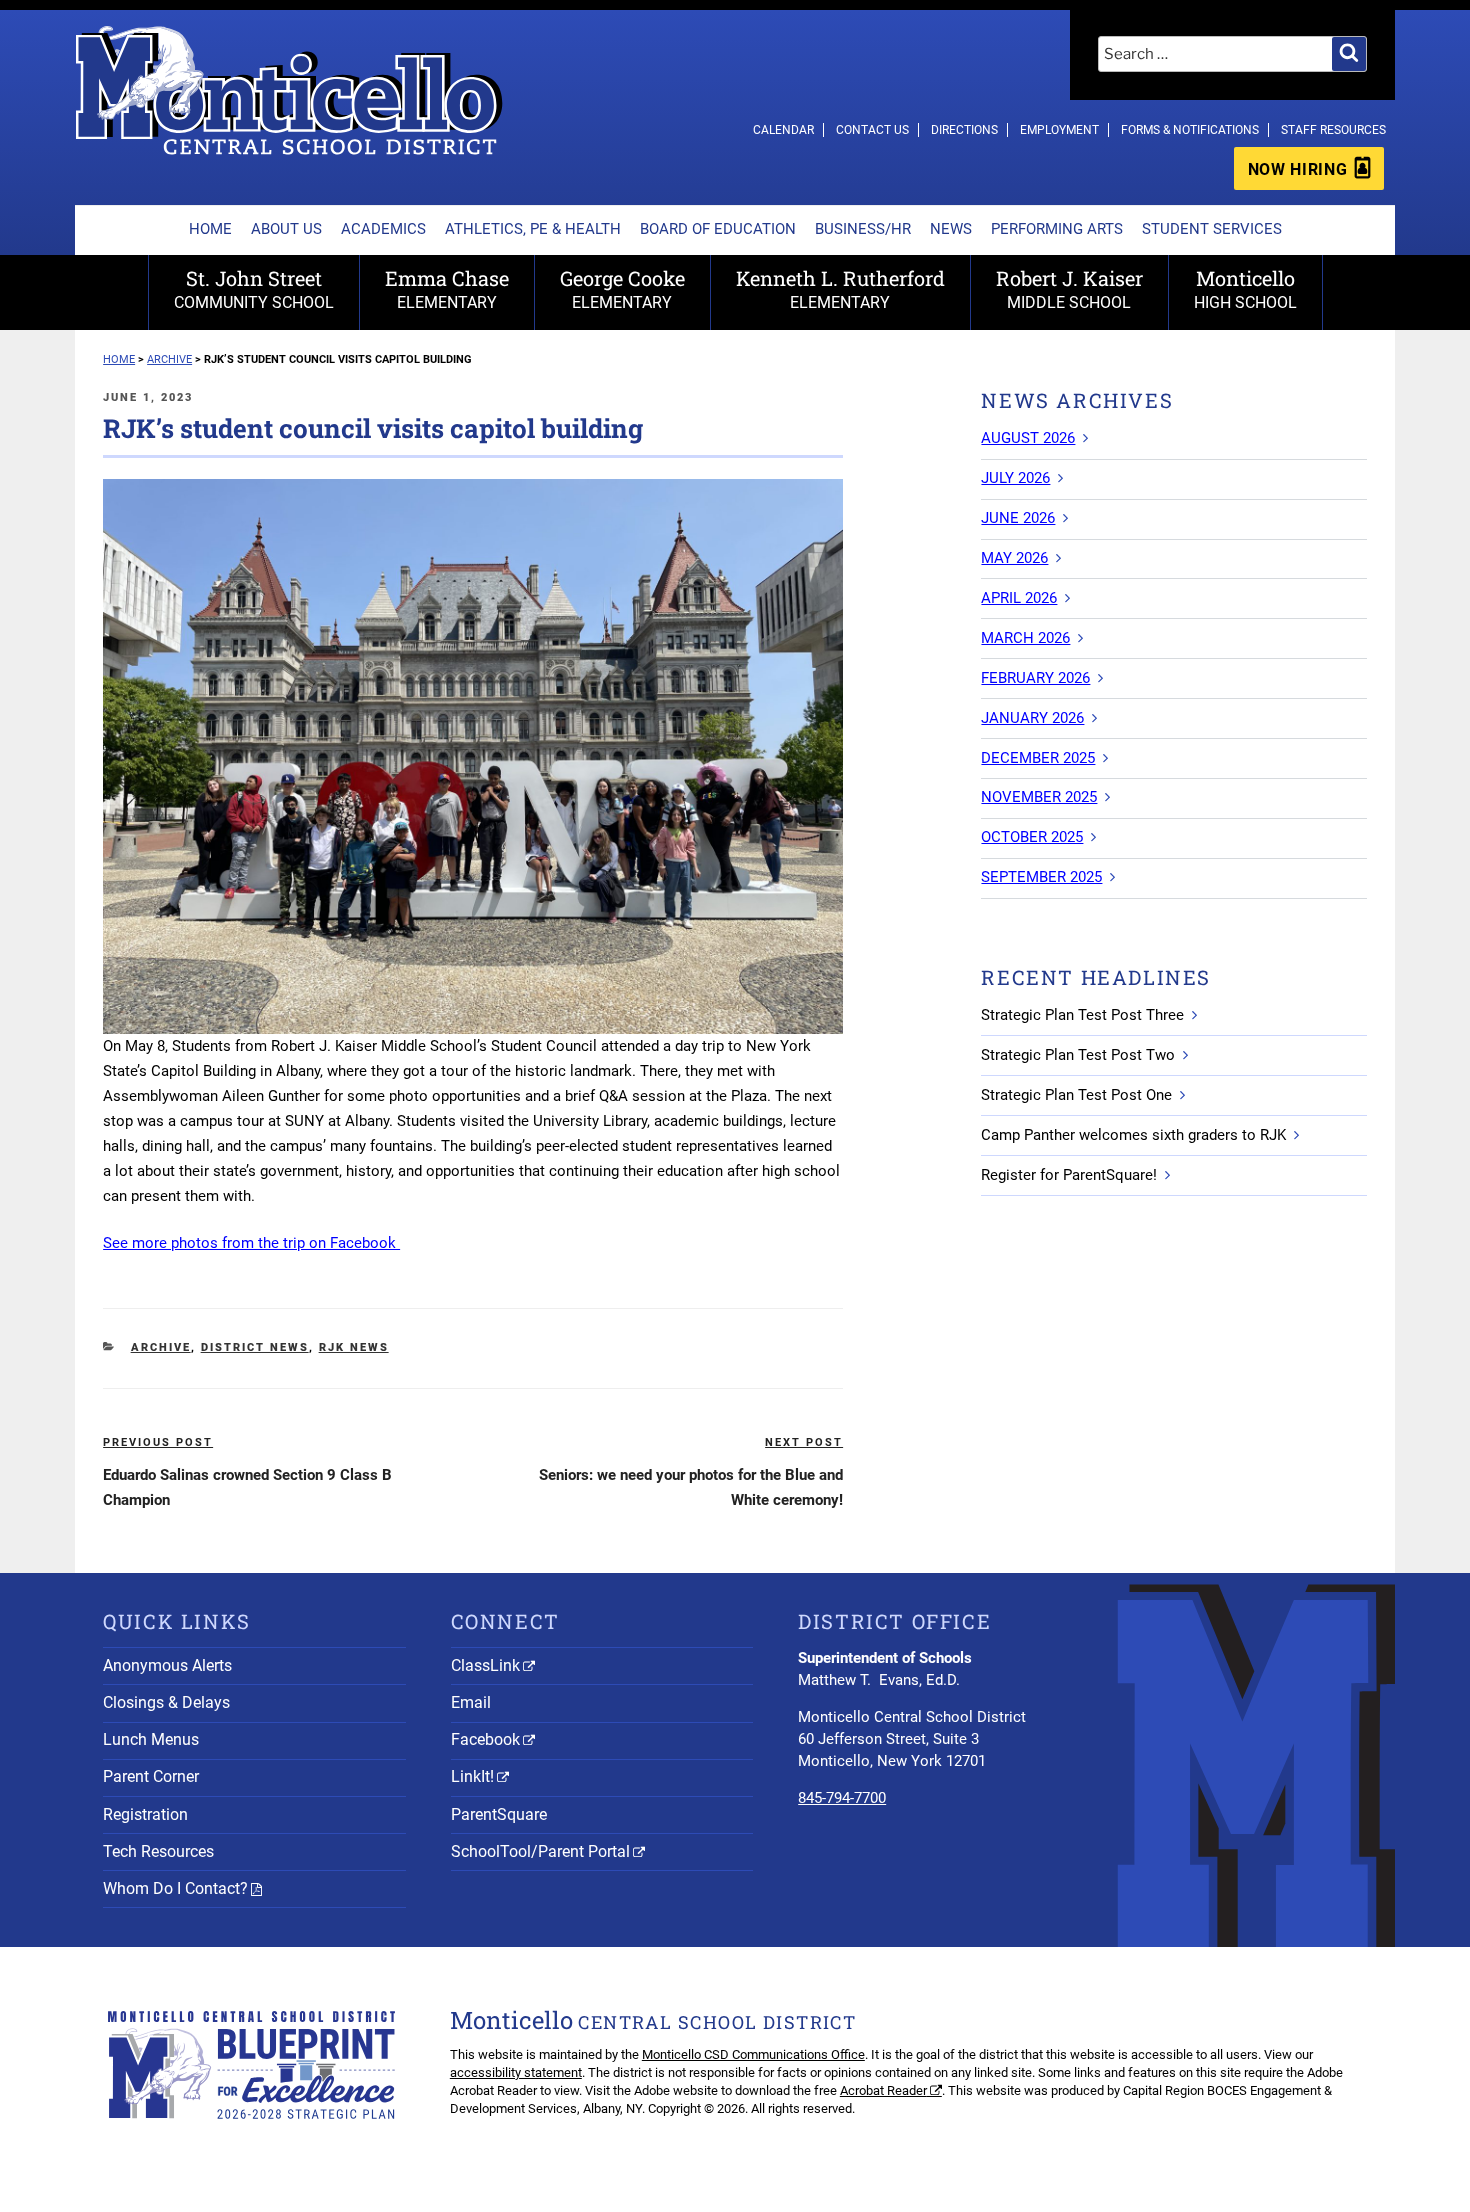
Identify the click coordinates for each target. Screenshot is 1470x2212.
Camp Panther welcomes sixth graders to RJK (1133, 1135)
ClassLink (485, 1665)
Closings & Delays (166, 1702)
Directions (964, 130)
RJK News (354, 1347)
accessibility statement (516, 2072)
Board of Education (718, 229)
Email (471, 1702)
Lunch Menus (151, 1739)
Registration (145, 1814)
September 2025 (1041, 877)
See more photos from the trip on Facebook (251, 1243)
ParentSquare (499, 1814)
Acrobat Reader (883, 2090)
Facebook (485, 1739)
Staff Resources (1333, 130)
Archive (161, 1347)
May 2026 (1014, 558)
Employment (1059, 130)
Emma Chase (447, 288)
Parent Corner (151, 1776)
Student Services (1212, 229)
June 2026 (1018, 518)
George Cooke (622, 288)
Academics (383, 229)
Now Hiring (1297, 169)
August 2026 (1028, 438)
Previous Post (158, 1442)
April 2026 (1019, 598)
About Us (286, 229)
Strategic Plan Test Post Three (1082, 1015)
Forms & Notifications (1190, 130)
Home (210, 229)
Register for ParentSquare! (1069, 1175)
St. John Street (254, 288)
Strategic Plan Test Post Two (1078, 1055)
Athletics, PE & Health (533, 229)
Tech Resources (158, 1851)
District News (255, 1347)
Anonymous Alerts (167, 1665)
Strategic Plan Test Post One (1076, 1095)
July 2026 (1015, 478)
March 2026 (1025, 638)
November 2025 (1039, 797)
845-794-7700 (842, 1798)
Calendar (783, 130)
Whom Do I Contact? (175, 1888)
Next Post (804, 1442)
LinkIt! (472, 1776)
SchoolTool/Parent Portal (540, 1851)
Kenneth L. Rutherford (840, 288)
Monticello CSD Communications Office (753, 2054)
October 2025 (1032, 837)
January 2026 (1032, 718)
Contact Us (872, 130)
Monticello (1245, 288)
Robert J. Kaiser (1069, 288)
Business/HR (863, 229)
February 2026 (1035, 678)
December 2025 (1038, 758)
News (951, 229)
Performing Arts (1057, 229)
